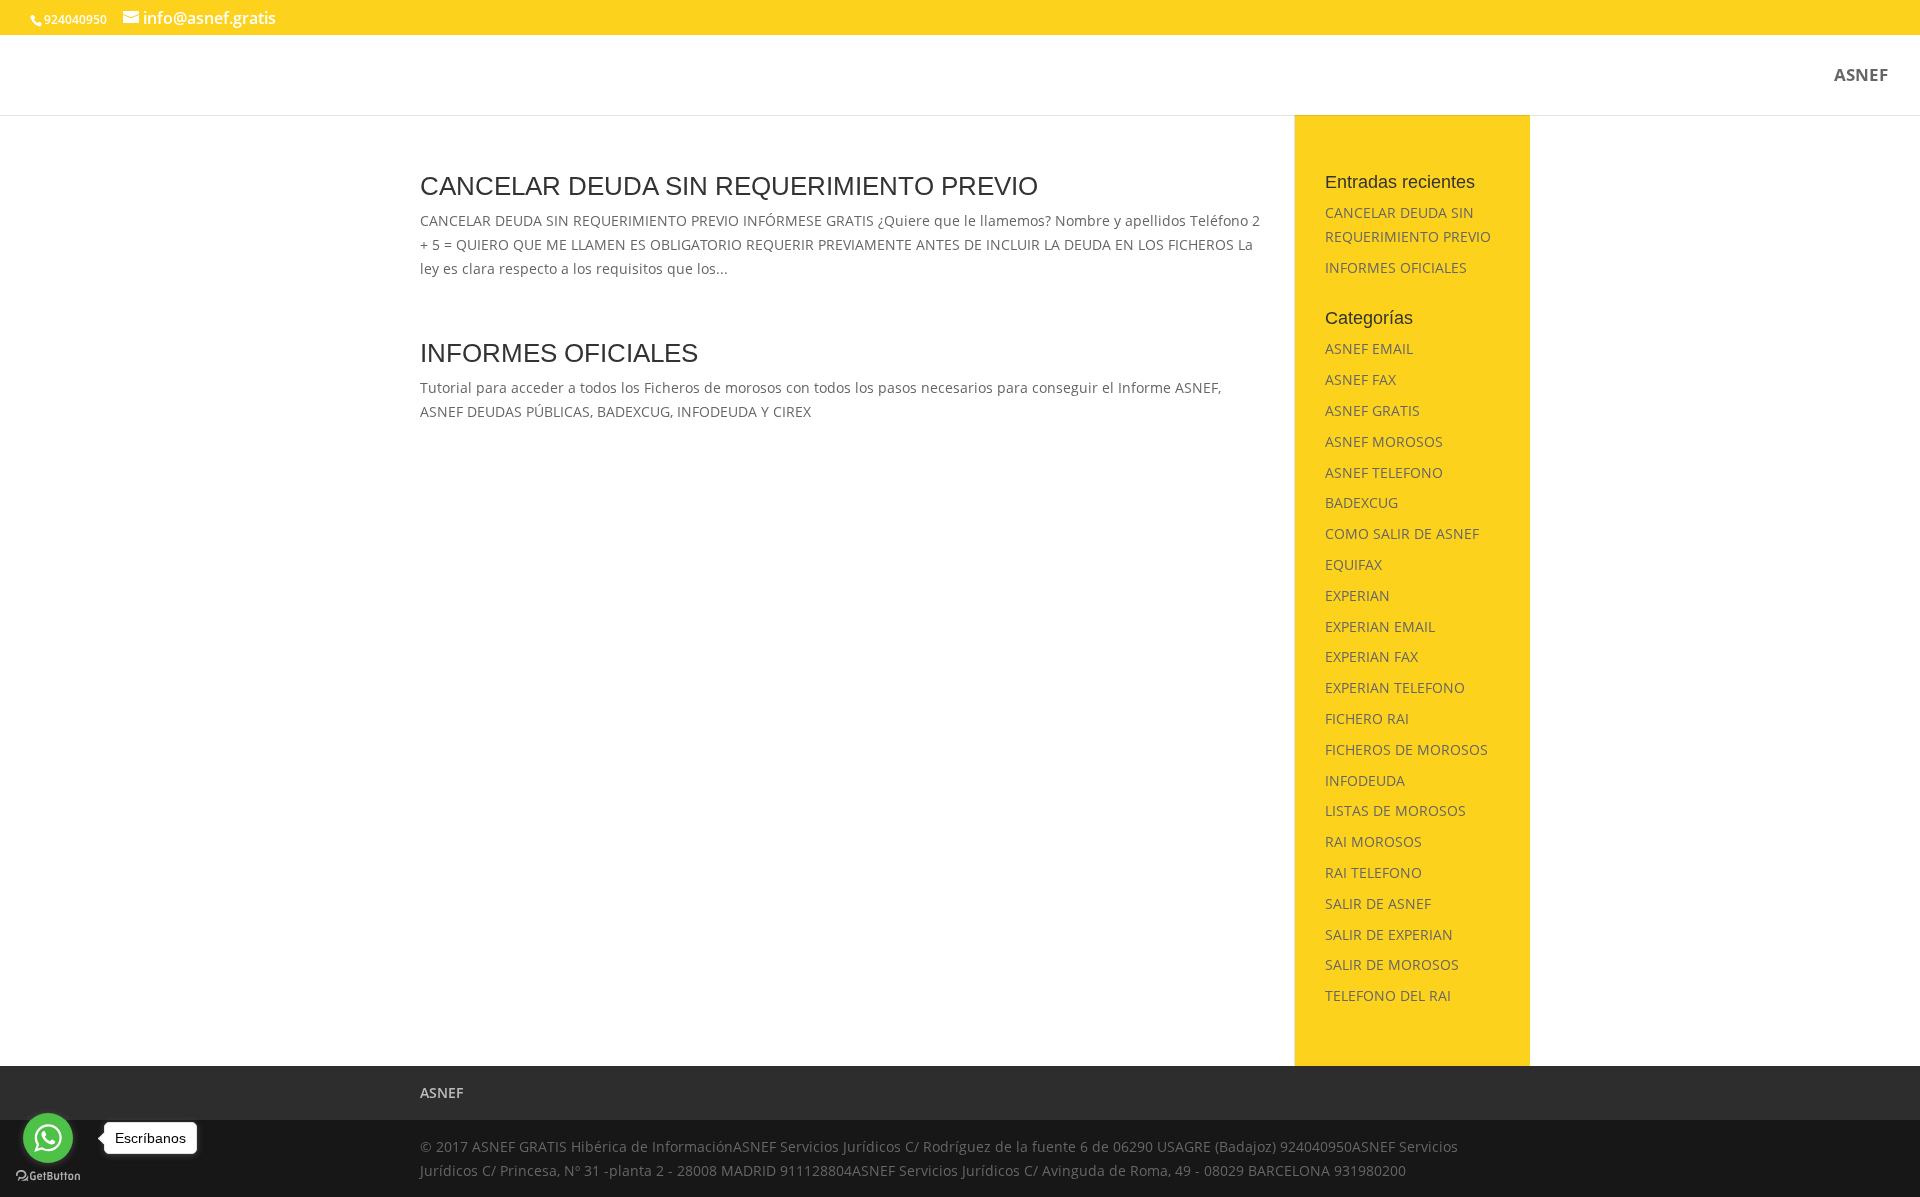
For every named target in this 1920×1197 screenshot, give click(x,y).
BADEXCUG (1361, 502)
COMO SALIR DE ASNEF (1402, 533)
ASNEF (1861, 77)
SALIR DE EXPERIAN (1389, 934)
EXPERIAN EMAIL (1380, 626)
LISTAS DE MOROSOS (1395, 810)
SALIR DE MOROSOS (1392, 964)
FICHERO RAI (1367, 718)
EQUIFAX (1353, 564)
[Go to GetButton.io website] (48, 1176)
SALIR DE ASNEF (1378, 903)
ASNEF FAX (1360, 379)
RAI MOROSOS (1373, 841)
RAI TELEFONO (1373, 872)
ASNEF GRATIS (1372, 410)
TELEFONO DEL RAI (1388, 995)
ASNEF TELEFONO (1384, 472)
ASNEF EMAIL (1369, 348)
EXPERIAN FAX (1371, 656)
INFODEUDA (1365, 780)
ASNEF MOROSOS (1384, 441)
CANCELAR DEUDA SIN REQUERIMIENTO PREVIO (729, 186)
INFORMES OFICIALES (559, 353)
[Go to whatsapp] (48, 1138)
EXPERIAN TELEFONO (1395, 687)
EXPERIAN (1357, 595)
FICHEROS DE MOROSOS (1406, 749)
